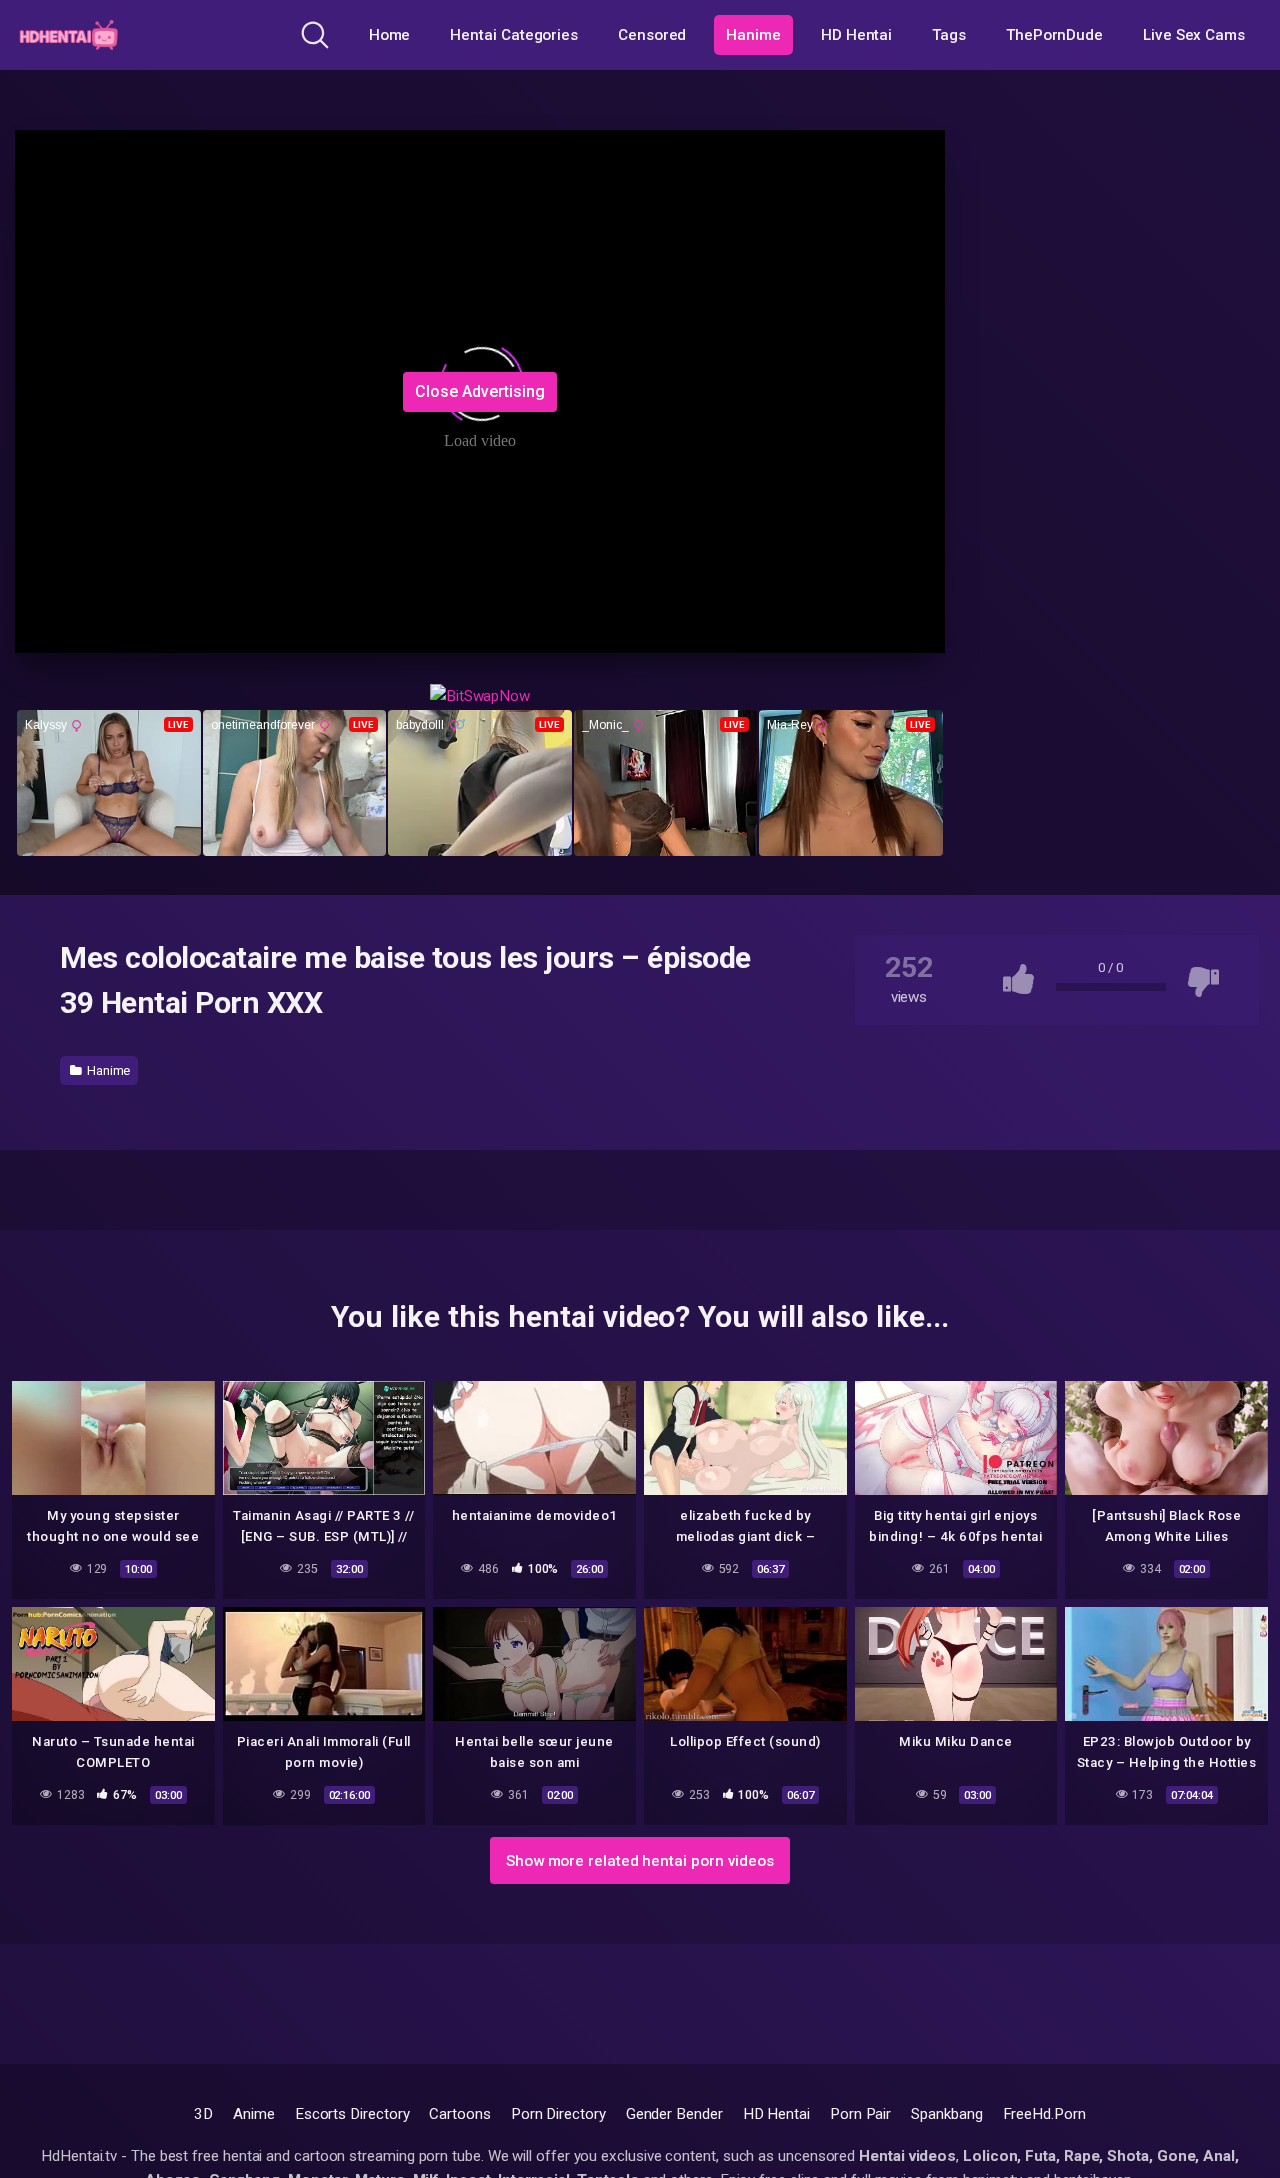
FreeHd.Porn (1044, 2114)
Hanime (753, 35)
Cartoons (459, 2114)
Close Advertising (480, 391)
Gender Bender (674, 2114)
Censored (652, 35)
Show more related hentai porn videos (640, 1861)
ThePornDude (1054, 35)
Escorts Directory (352, 2114)
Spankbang (946, 2114)
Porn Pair (860, 2114)
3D (203, 2114)
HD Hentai (856, 35)
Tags (949, 35)
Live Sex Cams (1194, 35)
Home (390, 35)
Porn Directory (558, 2114)
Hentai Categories (514, 35)
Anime (254, 2114)
